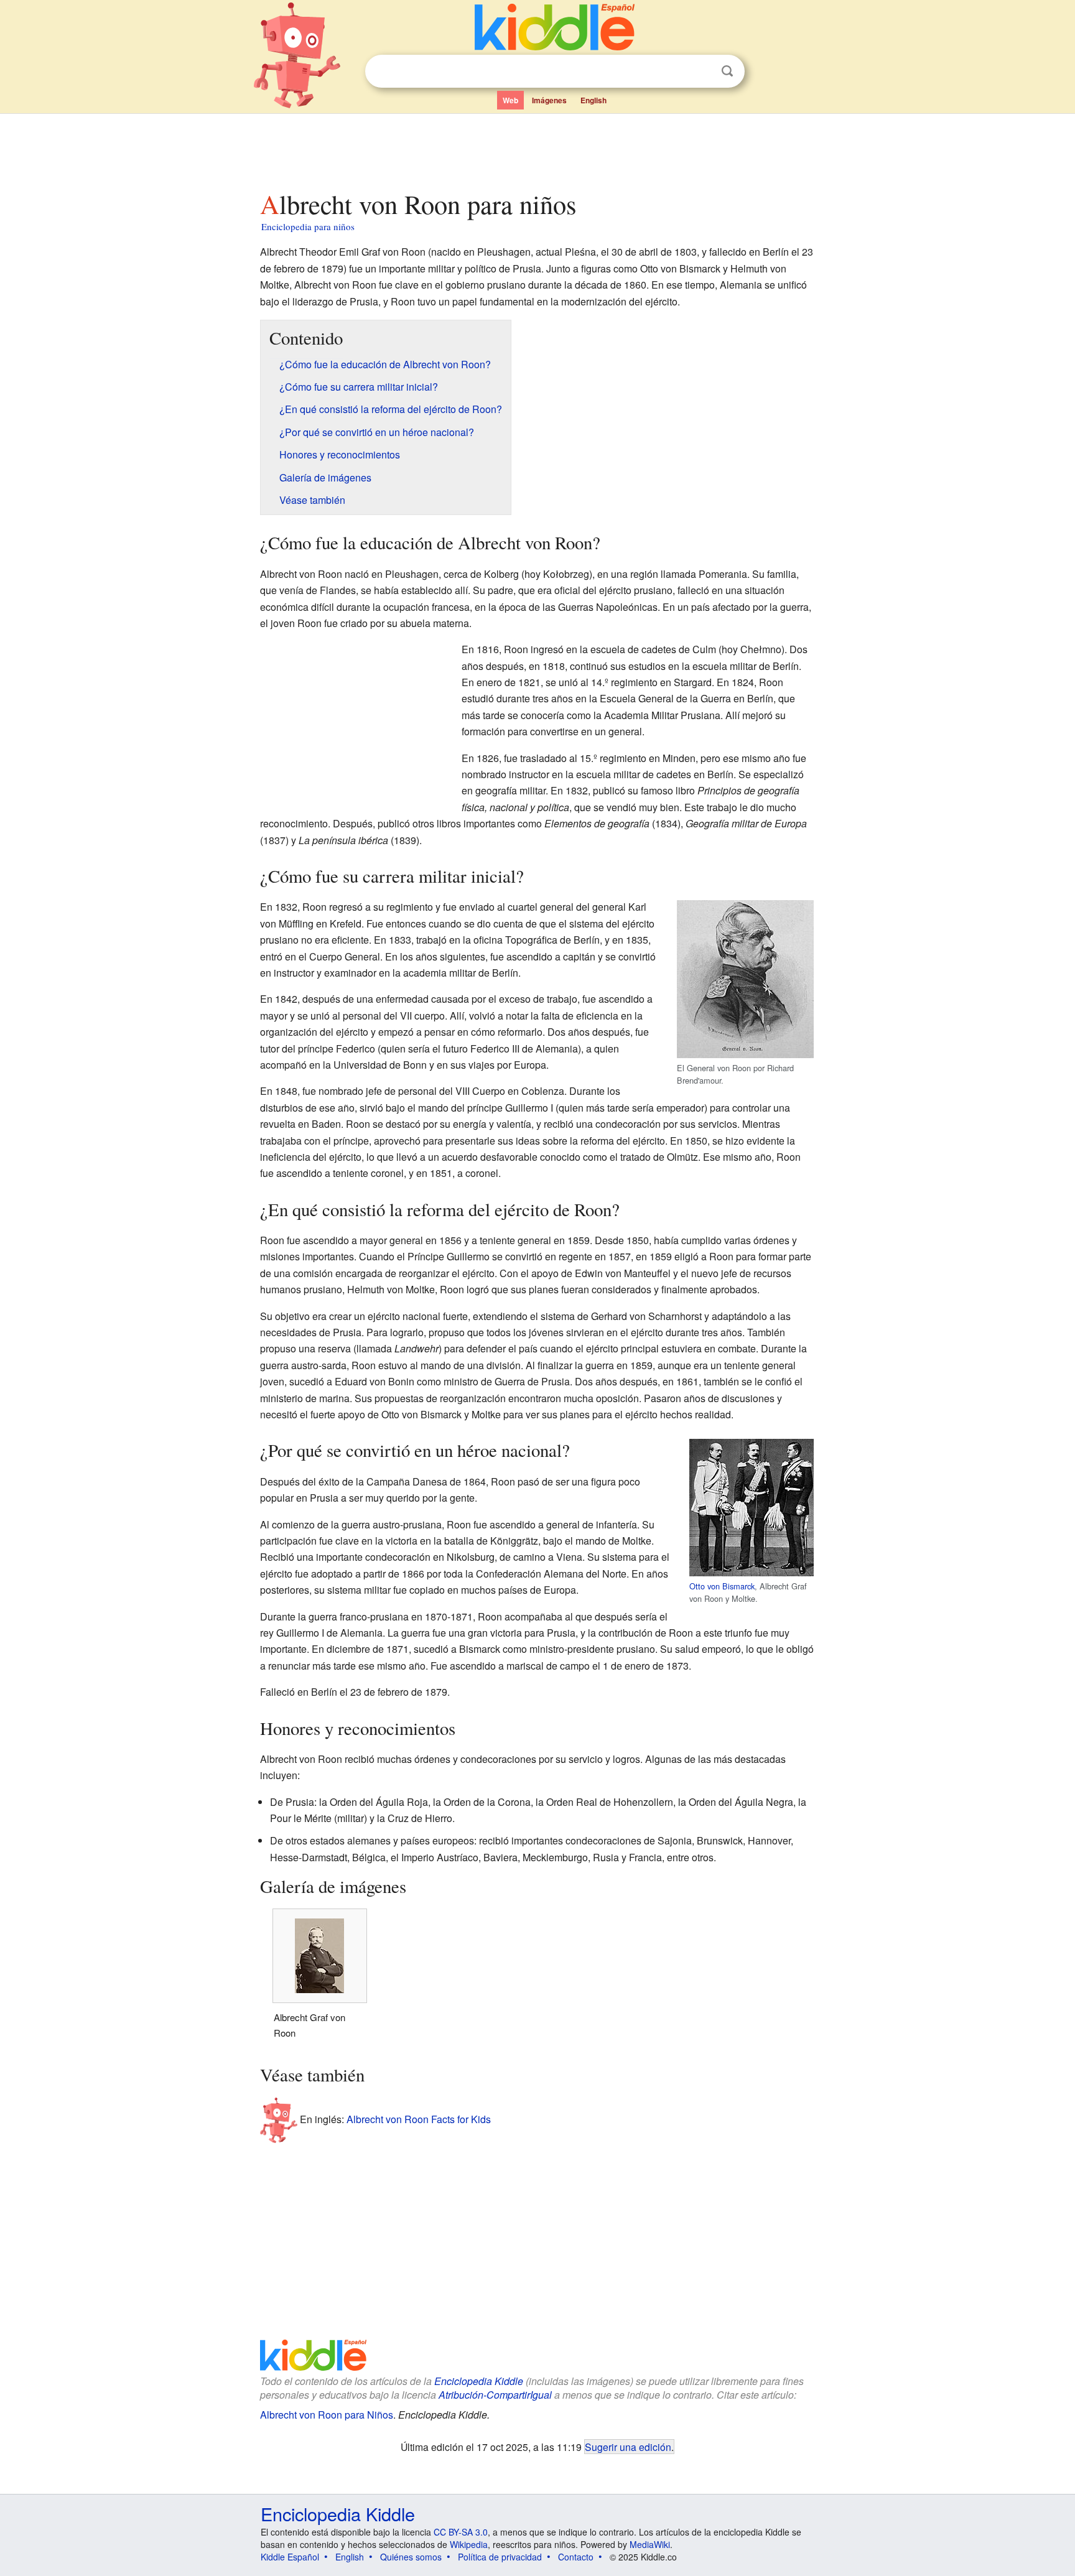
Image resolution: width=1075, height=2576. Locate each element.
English (593, 100)
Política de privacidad (500, 2557)
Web (510, 100)
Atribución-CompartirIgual (495, 2395)
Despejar (702, 72)
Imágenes (549, 100)
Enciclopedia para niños (308, 226)
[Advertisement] (537, 149)
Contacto (576, 2557)
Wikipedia (469, 2544)
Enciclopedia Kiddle (479, 2381)
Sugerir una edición (628, 2447)
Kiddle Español (290, 2557)
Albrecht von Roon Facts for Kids (419, 2119)
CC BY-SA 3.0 (461, 2532)
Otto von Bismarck (722, 1586)
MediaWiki (650, 2544)
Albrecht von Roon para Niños (327, 2415)
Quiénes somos (411, 2557)
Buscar (727, 71)
